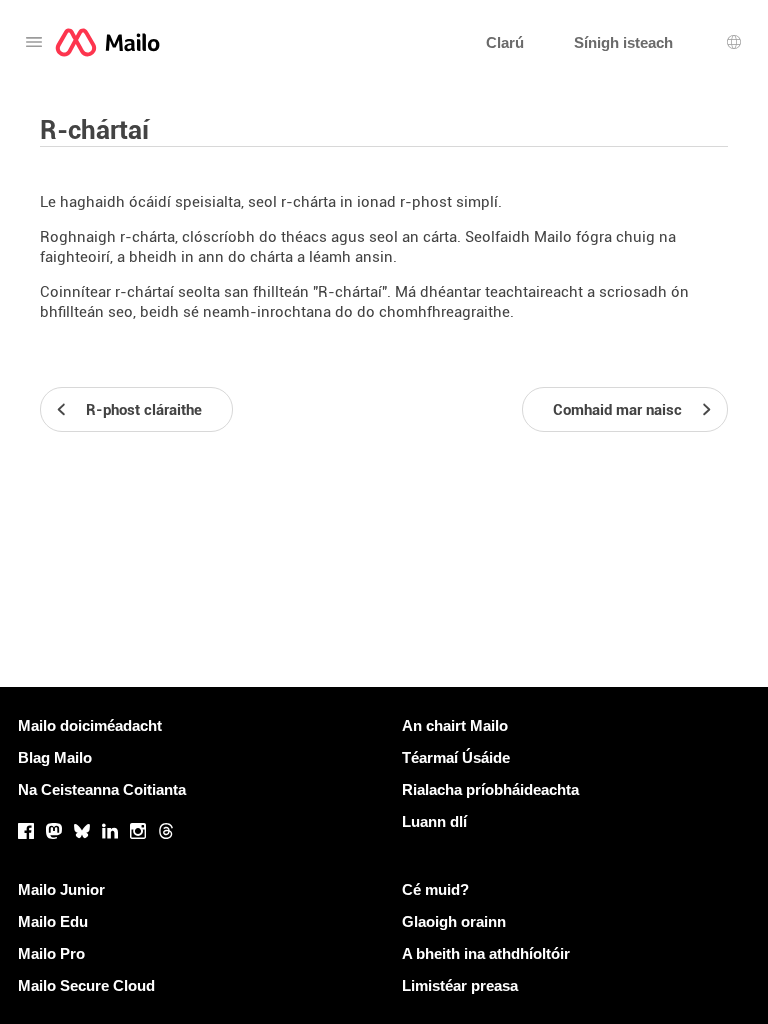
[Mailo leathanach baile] (107, 42)
